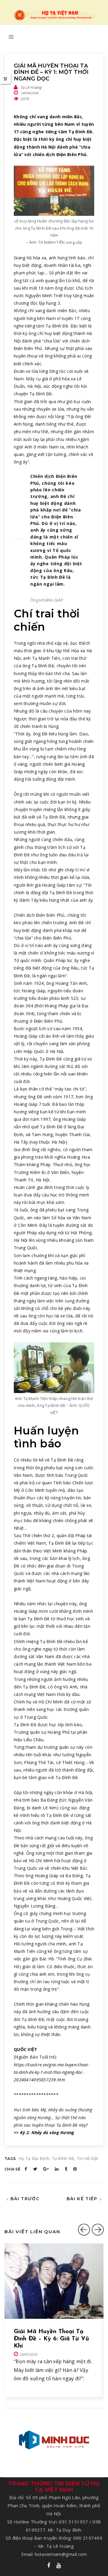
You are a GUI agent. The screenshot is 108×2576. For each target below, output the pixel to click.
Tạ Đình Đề (63, 2158)
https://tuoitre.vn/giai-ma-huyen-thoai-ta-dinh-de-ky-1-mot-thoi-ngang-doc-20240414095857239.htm (52, 2072)
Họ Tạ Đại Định (34, 2158)
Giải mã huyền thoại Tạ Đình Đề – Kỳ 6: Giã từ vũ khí (51, 2339)
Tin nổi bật (87, 2158)
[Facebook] (49, 2566)
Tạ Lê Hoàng (31, 87)
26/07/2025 (29, 2354)
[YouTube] (59, 2566)
